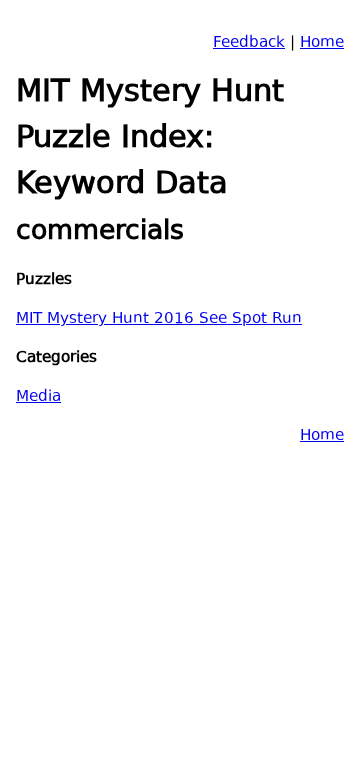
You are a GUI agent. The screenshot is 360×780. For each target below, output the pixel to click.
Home (322, 43)
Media (38, 397)
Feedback (249, 43)
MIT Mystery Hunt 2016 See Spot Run (159, 319)
